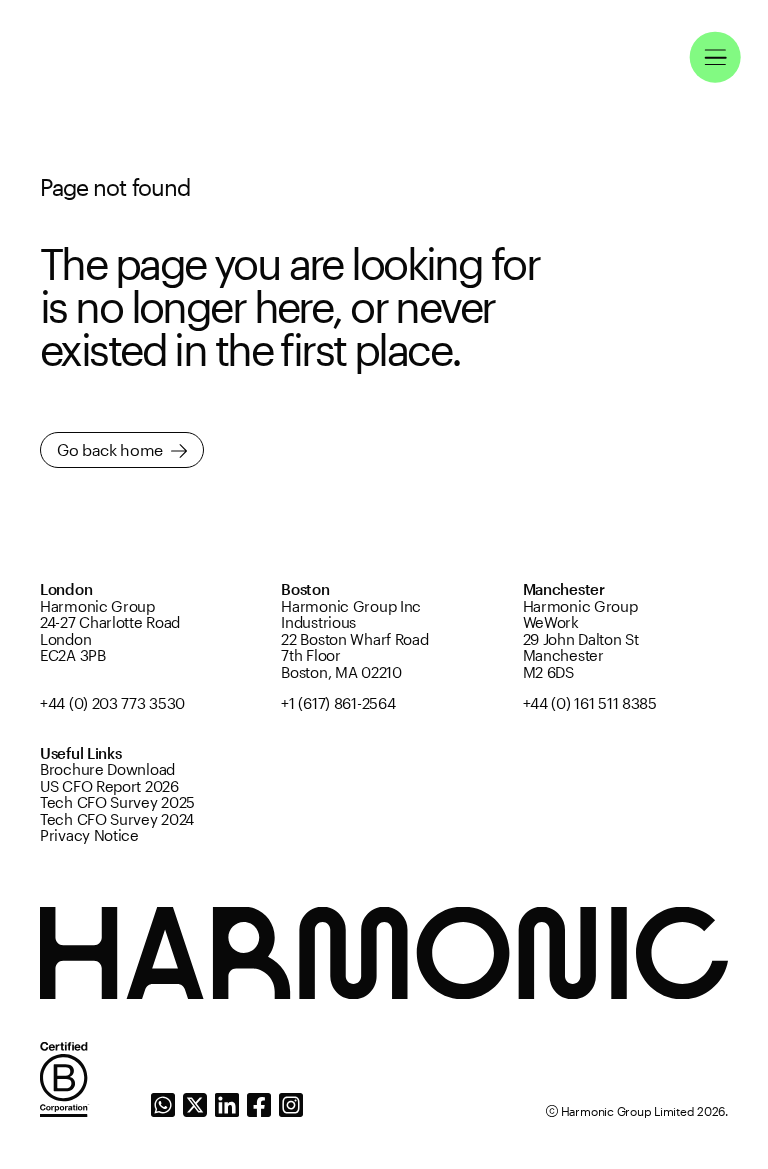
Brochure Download (107, 770)
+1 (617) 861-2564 (338, 704)
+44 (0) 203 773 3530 (112, 704)
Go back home (110, 449)
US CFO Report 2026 (109, 787)
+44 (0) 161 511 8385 (590, 704)
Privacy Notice (89, 836)
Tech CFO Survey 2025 (117, 803)
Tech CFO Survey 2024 (117, 820)
